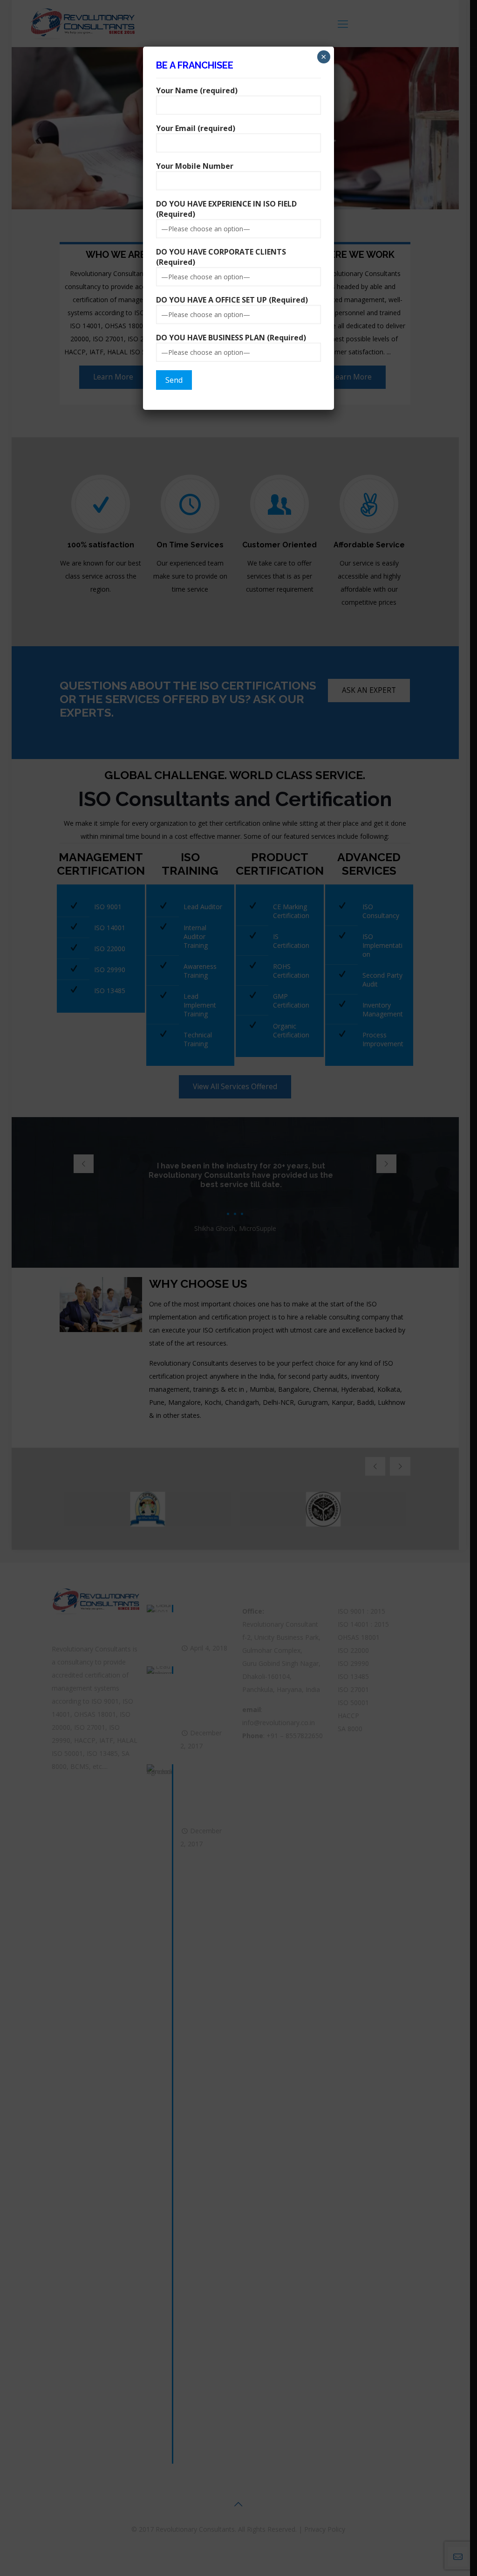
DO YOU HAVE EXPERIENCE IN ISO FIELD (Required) (226, 209)
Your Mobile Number (195, 166)
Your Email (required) (196, 128)
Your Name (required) (197, 90)
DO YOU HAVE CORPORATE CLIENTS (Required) (221, 257)
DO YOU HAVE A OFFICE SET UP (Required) (232, 300)
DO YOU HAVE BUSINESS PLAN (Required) (231, 338)
